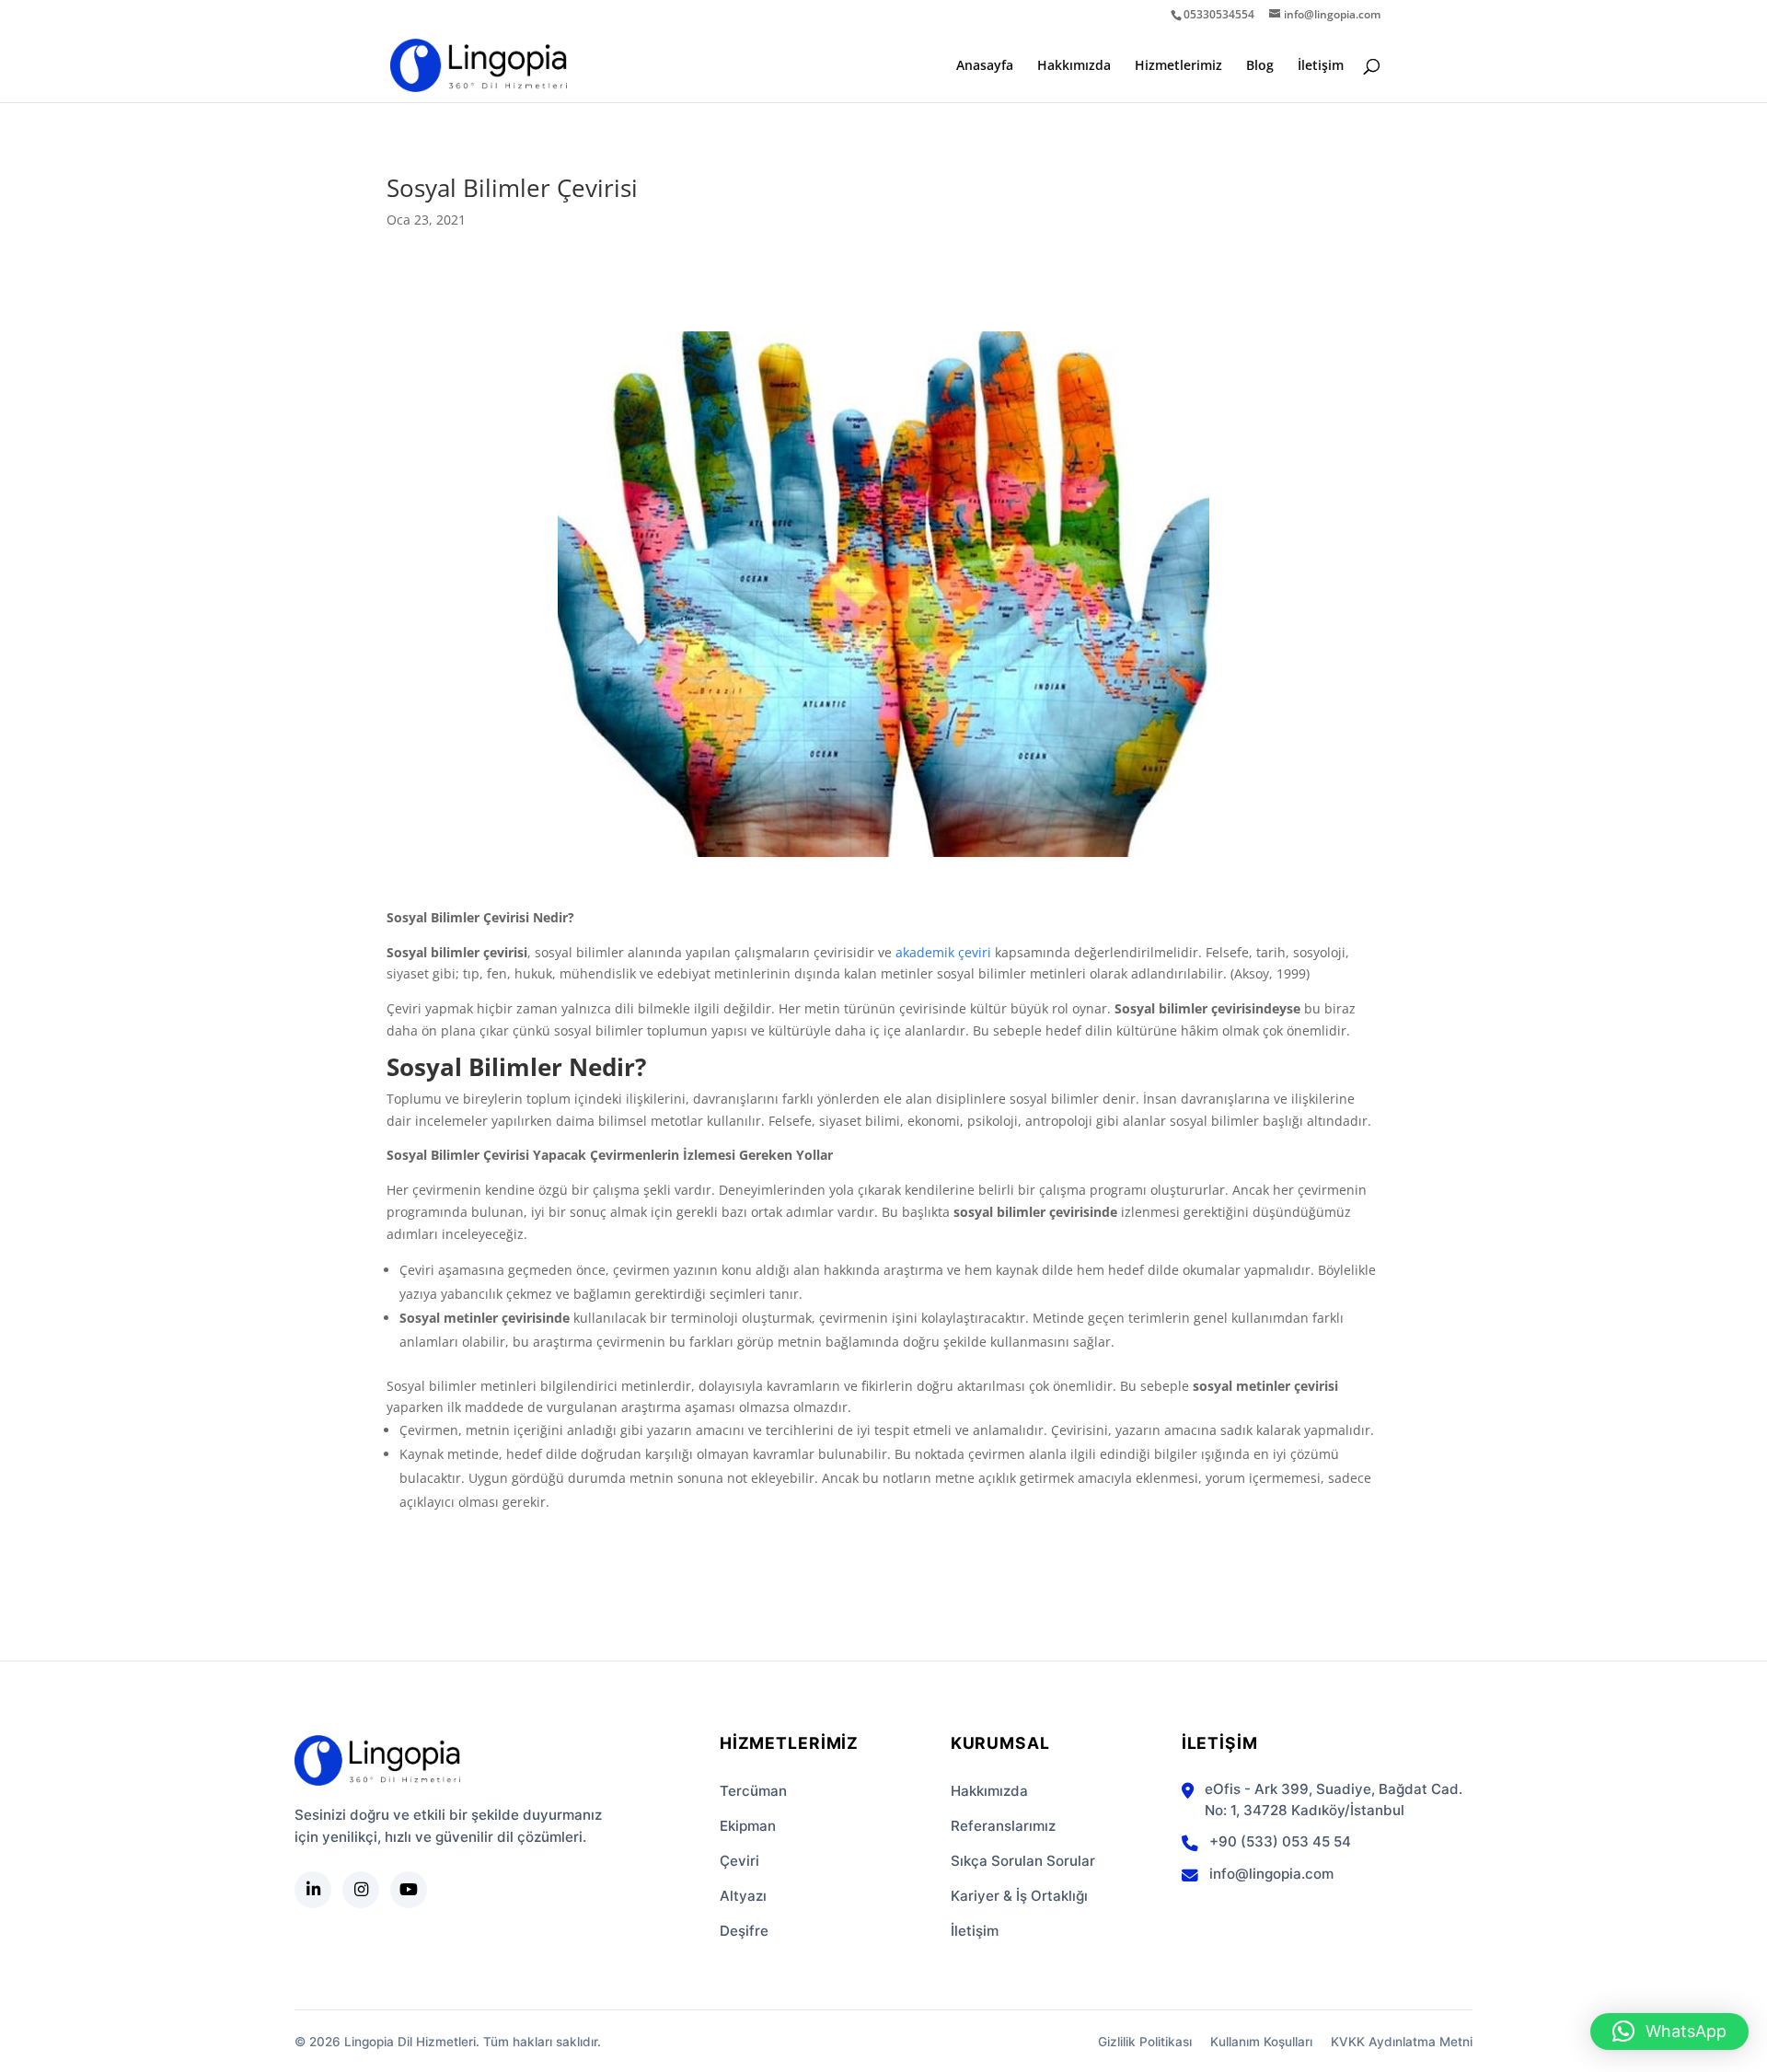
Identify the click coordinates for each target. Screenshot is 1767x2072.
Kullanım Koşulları (1261, 2042)
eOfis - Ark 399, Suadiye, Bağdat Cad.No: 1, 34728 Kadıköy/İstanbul (1334, 1800)
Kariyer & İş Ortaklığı (1019, 1896)
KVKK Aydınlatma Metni (1402, 2042)
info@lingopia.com (1271, 1874)
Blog (1260, 66)
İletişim (1321, 66)
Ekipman (748, 1826)
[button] (1669, 2031)
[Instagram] (361, 1890)
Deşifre (744, 1931)
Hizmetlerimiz (1178, 66)
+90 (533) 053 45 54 (1280, 1841)
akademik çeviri (943, 952)
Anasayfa (985, 66)
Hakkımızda (1074, 66)
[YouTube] (409, 1890)
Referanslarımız (1003, 1826)
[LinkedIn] (313, 1890)
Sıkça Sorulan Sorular (1023, 1861)
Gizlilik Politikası (1145, 2042)
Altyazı (743, 1896)
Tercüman (753, 1791)
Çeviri (739, 1861)
